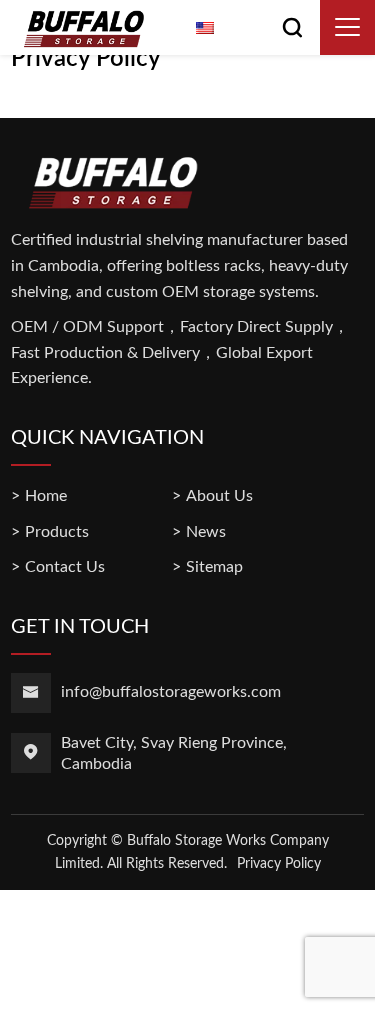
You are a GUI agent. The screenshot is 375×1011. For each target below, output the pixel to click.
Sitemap (214, 567)
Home (46, 496)
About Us (219, 496)
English (244, 30)
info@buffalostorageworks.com (171, 692)
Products (57, 532)
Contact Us (65, 567)
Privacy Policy (279, 864)
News (206, 532)
